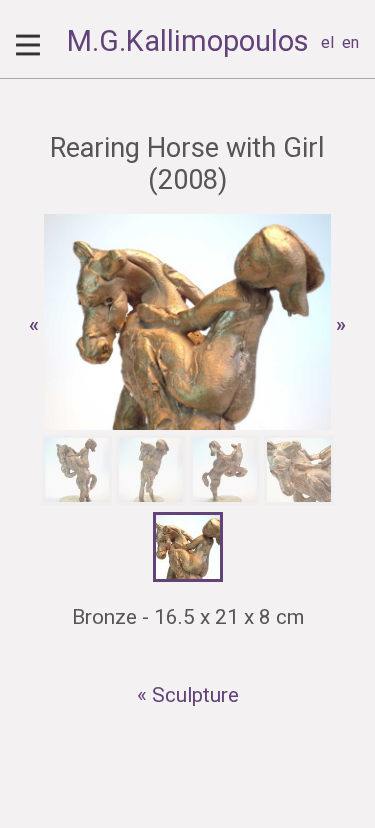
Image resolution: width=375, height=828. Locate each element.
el (327, 42)
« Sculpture (188, 695)
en (350, 42)
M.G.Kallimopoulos (188, 41)
